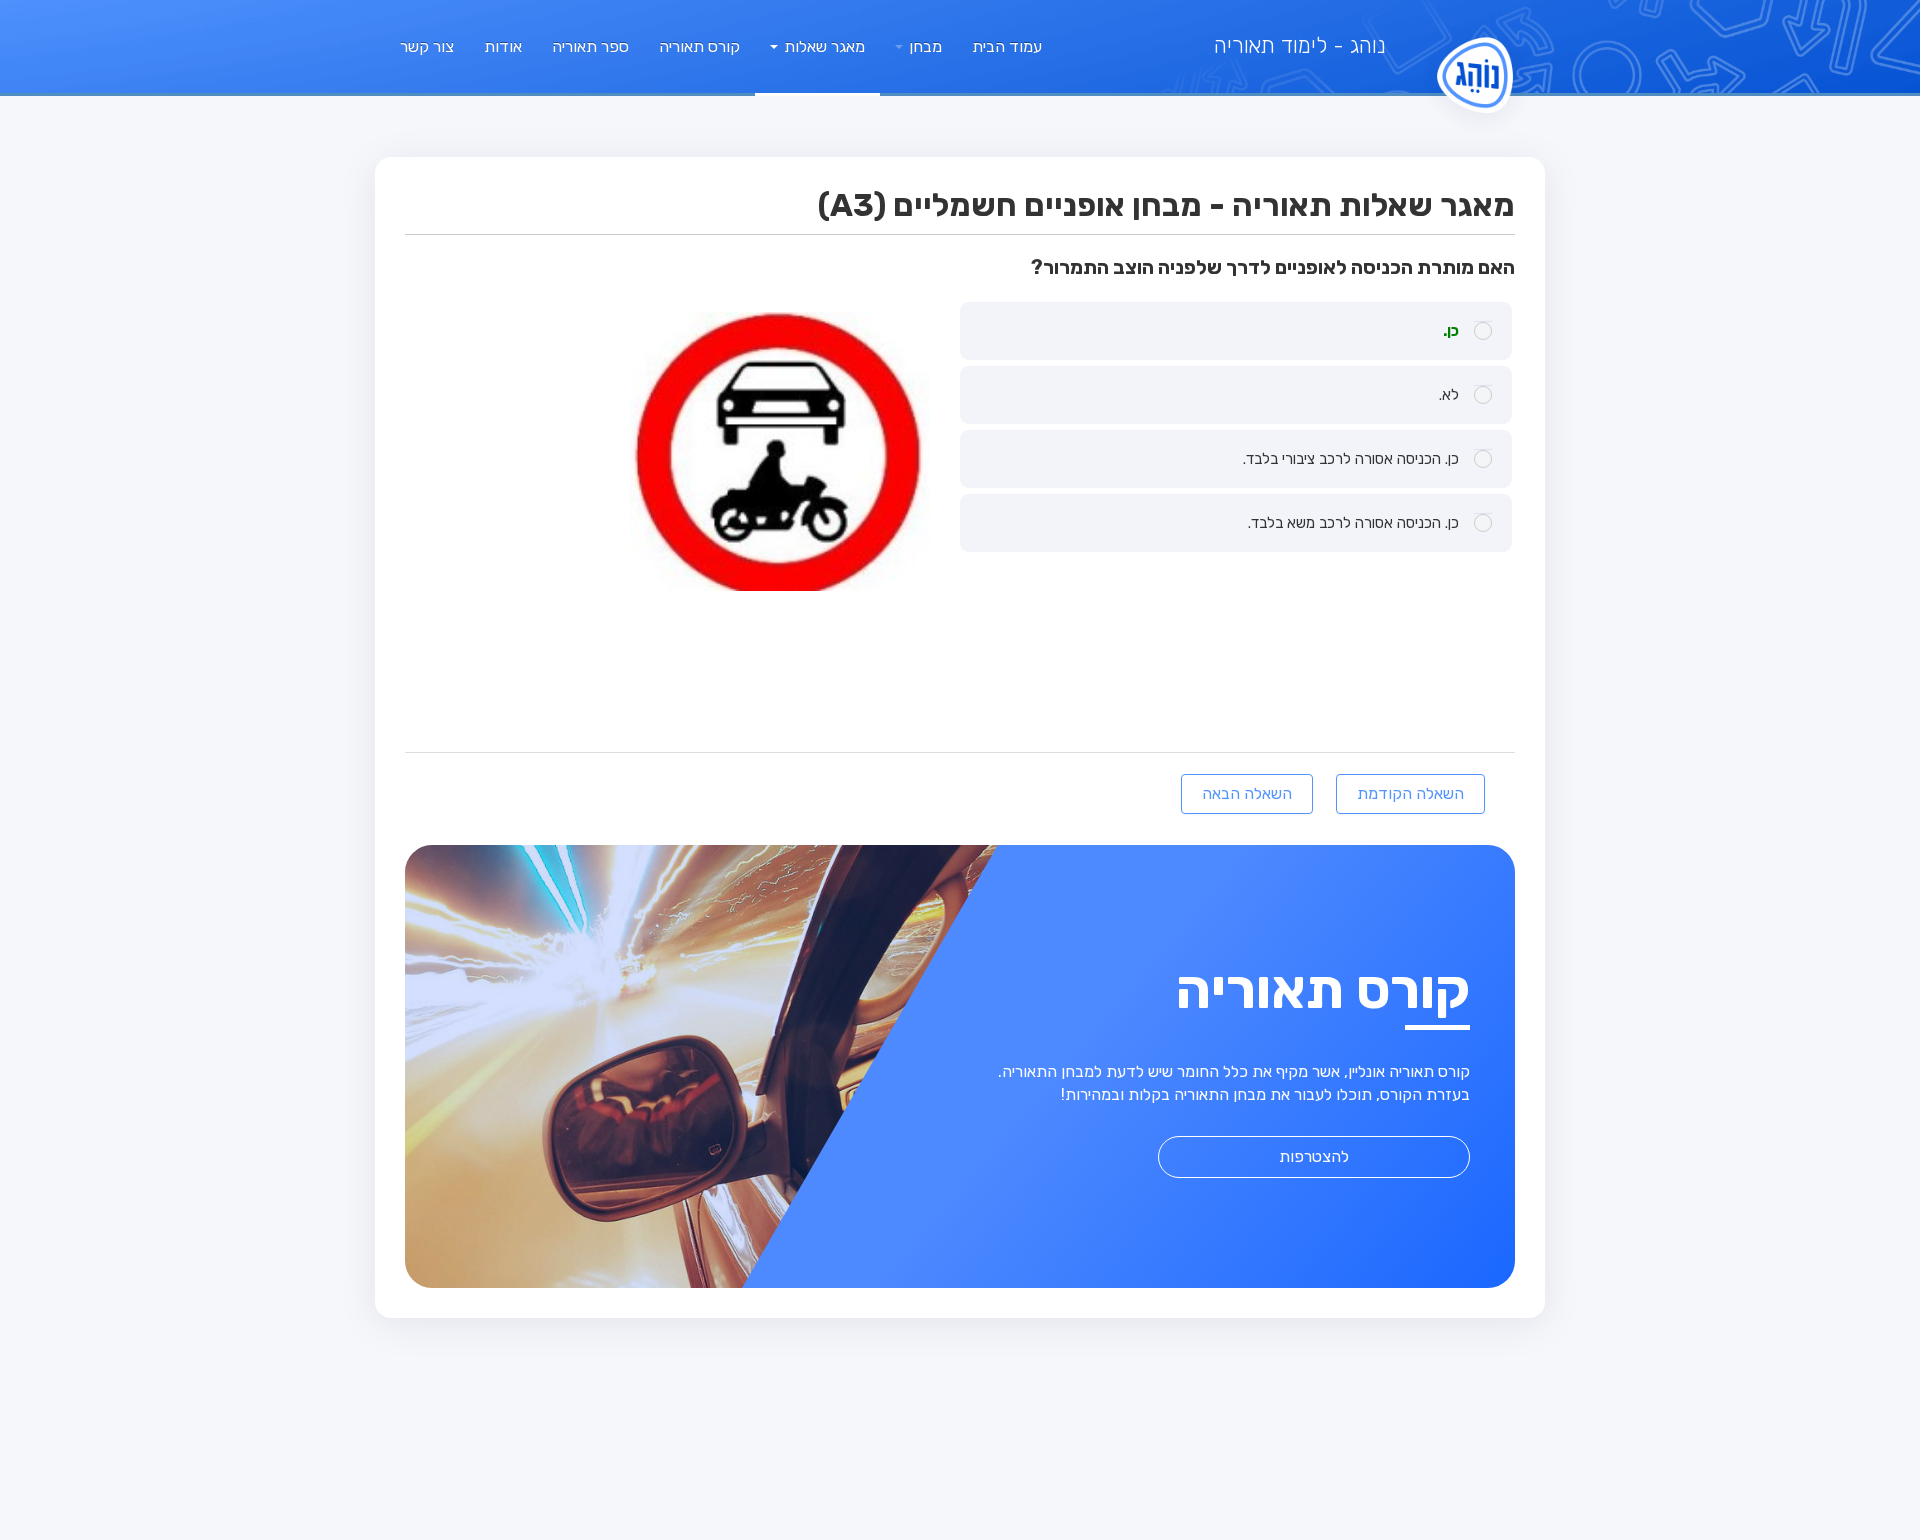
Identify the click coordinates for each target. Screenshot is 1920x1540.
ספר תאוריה (590, 46)
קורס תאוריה (699, 46)
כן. (1451, 331)
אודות (503, 46)
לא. (1449, 395)
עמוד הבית (1007, 46)
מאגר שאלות (822, 46)
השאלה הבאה (1247, 793)
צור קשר (427, 46)
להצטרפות (1314, 1156)
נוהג (1299, 45)
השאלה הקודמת (1410, 793)
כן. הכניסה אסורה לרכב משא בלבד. (1353, 523)
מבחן (923, 46)
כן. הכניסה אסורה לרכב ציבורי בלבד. (1351, 459)
